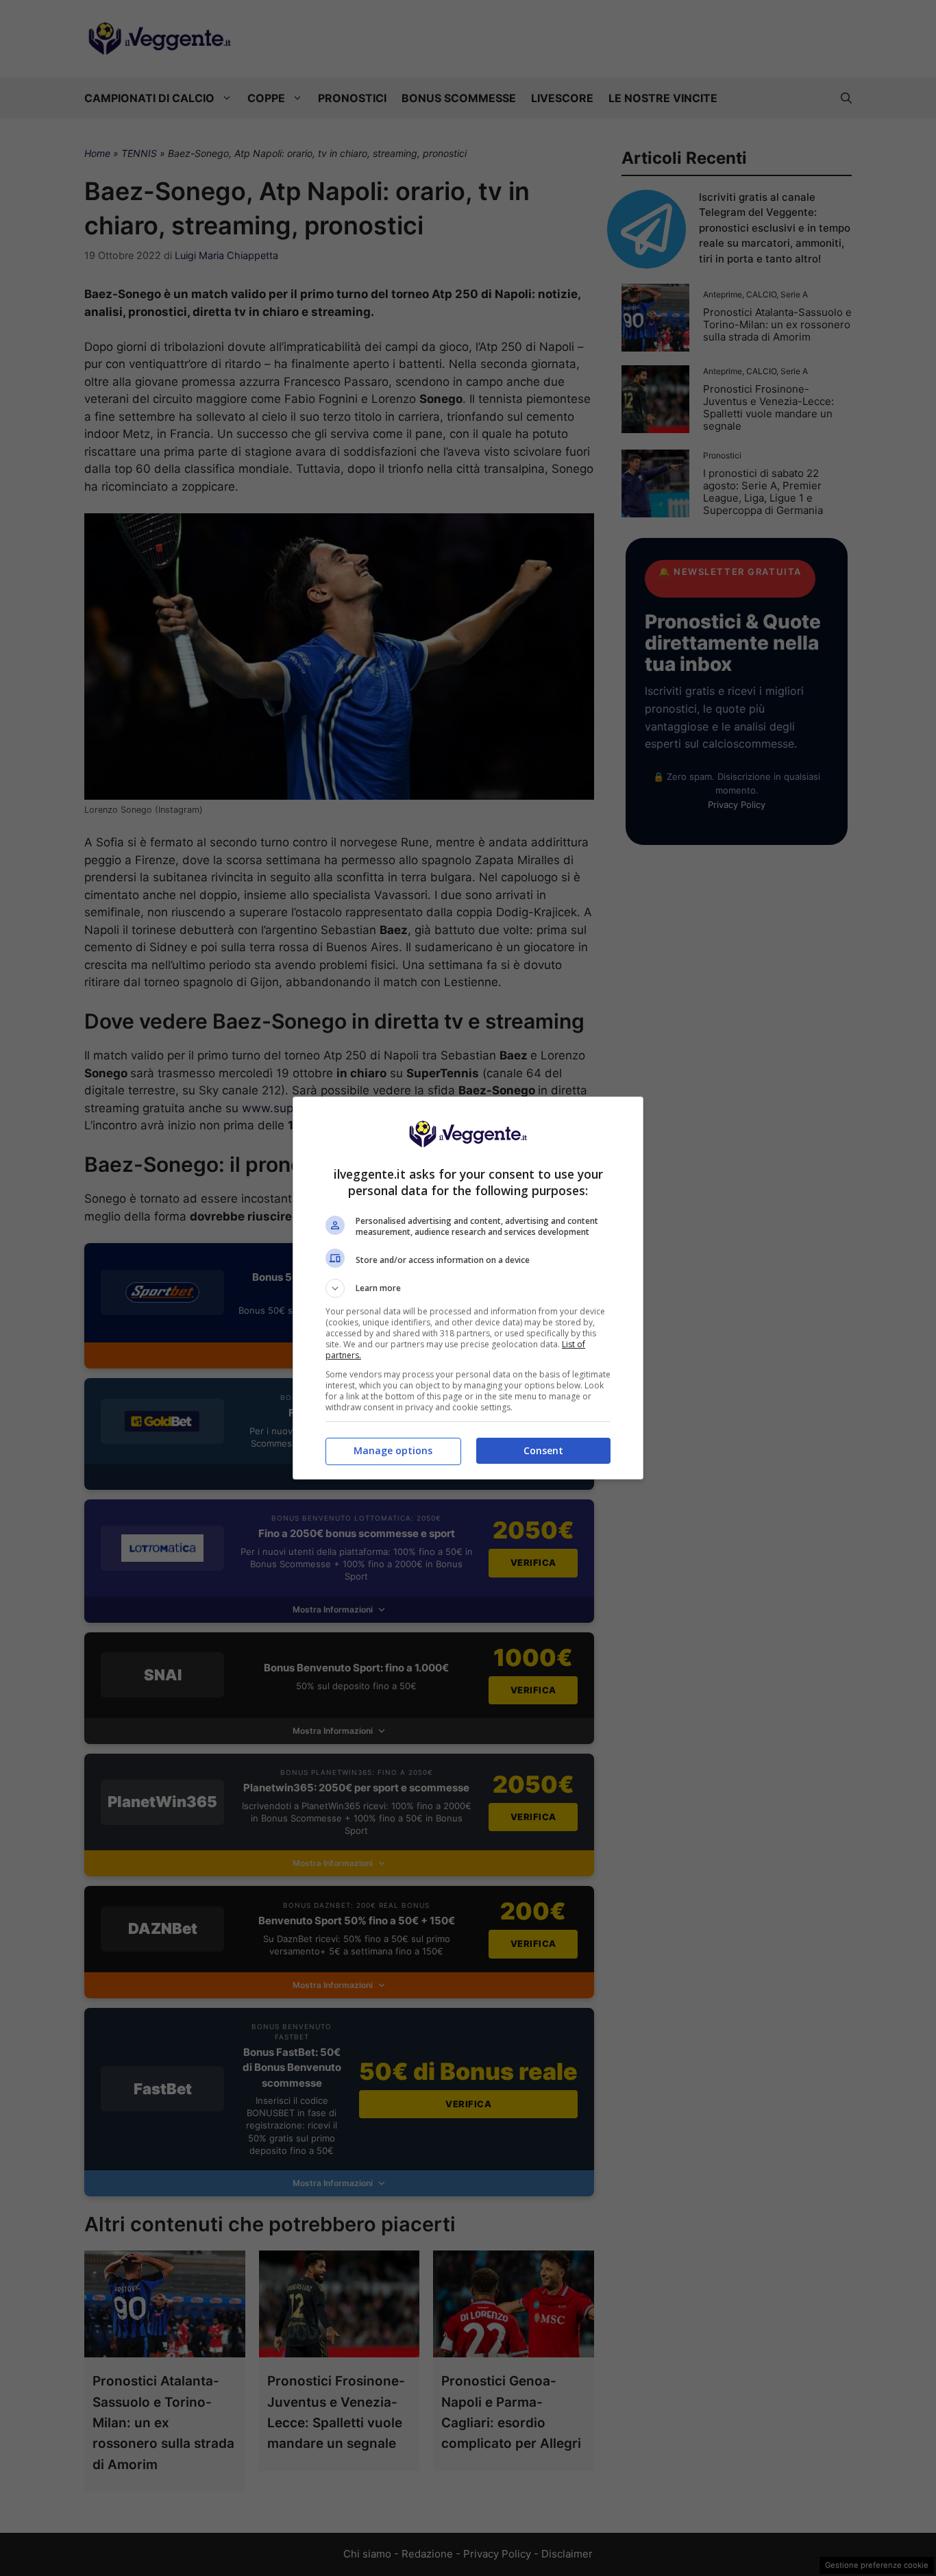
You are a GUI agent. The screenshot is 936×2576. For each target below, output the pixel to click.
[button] (468, 1288)
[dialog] (468, 1288)
